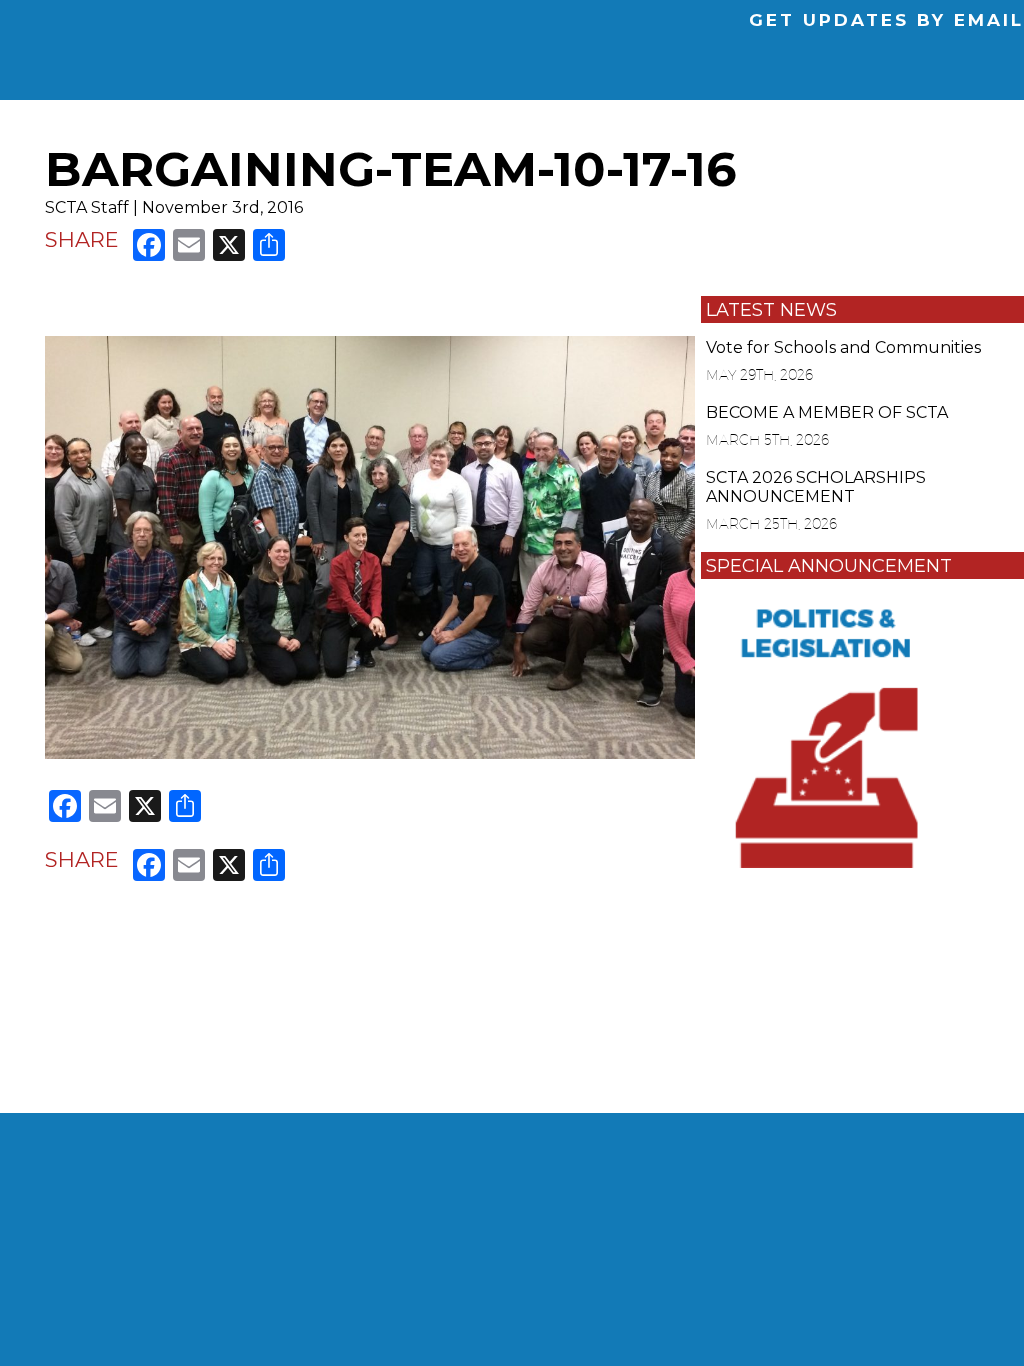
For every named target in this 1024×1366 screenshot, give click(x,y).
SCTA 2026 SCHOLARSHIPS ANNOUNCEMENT (816, 487)
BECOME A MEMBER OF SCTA (827, 412)
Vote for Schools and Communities (843, 347)
